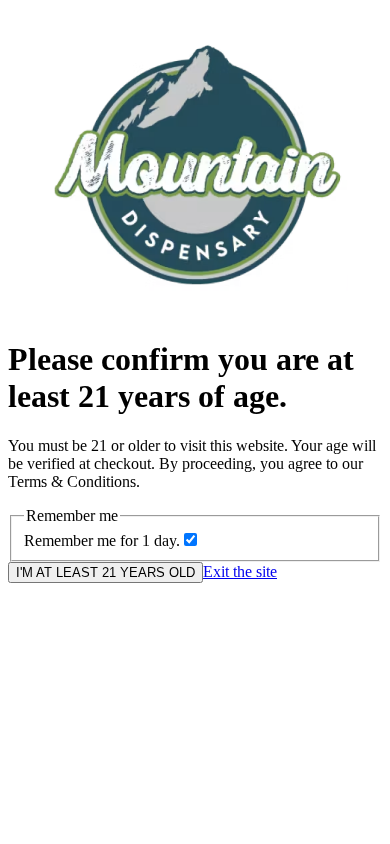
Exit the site (240, 571)
